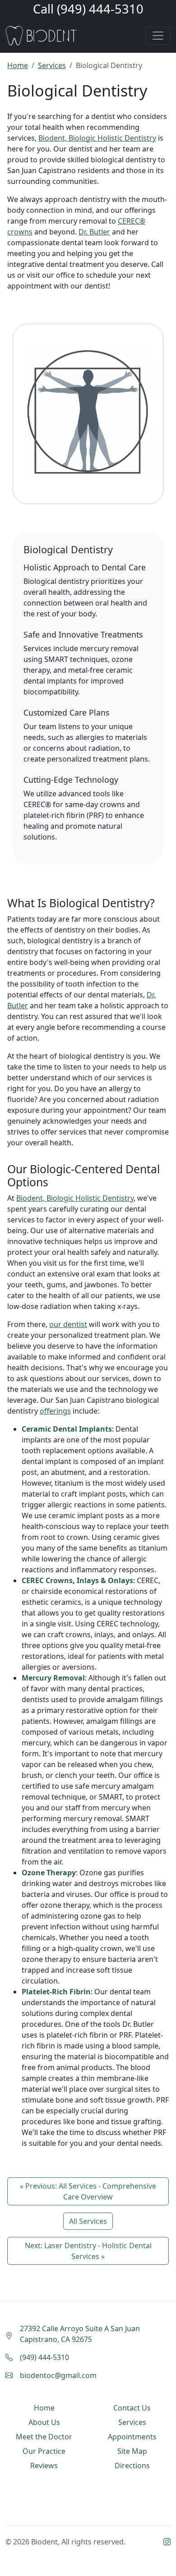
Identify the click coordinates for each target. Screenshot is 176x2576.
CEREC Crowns (47, 1580)
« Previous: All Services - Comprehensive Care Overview (88, 2191)
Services (52, 65)
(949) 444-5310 (100, 9)
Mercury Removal (53, 1678)
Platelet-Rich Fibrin (56, 1992)
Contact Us (132, 2408)
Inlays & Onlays (105, 1580)
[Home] (41, 36)
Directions (132, 2466)
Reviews (44, 2466)
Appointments (132, 2437)
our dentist (68, 1324)
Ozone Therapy (49, 1873)
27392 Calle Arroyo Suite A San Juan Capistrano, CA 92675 (80, 2334)
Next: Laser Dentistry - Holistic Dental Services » (88, 2251)
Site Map (132, 2451)
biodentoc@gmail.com (58, 2375)
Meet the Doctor (44, 2437)
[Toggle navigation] (158, 36)
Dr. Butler (94, 232)
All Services (88, 2221)
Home (18, 65)
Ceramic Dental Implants (67, 1429)
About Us (44, 2422)
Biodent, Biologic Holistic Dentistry (97, 138)
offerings (55, 1411)
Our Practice (44, 2451)
